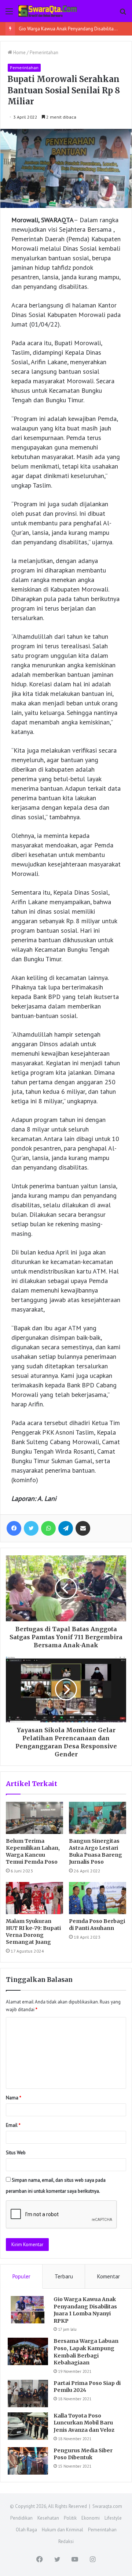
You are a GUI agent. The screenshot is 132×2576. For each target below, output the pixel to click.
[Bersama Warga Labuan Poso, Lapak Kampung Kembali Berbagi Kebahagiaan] (28, 2351)
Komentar (109, 2276)
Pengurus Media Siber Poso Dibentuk (83, 2454)
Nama (14, 2098)
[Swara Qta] (48, 11)
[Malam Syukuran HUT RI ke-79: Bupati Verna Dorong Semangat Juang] (34, 1898)
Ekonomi (91, 2518)
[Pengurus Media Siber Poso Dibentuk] (28, 2461)
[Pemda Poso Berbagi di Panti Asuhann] (98, 1898)
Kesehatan (48, 2518)
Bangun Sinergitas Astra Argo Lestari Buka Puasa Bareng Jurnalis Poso (96, 1851)
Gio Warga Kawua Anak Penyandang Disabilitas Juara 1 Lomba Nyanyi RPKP (85, 2310)
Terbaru (64, 2276)
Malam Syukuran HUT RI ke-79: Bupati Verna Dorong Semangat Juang (33, 1932)
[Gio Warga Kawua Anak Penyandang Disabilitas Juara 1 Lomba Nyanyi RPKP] (28, 2310)
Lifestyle (113, 2518)
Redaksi (66, 2541)
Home (19, 53)
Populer (21, 2276)
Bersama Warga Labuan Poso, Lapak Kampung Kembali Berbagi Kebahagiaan (86, 2352)
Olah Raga (26, 2530)
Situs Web (16, 2153)
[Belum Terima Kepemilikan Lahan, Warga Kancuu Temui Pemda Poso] (34, 1818)
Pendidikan (21, 2518)
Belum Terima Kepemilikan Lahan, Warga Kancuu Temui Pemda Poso (33, 1851)
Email (13, 2125)
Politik (70, 2518)
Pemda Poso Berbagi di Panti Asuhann (97, 1925)
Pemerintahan (44, 53)
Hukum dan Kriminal (63, 2530)
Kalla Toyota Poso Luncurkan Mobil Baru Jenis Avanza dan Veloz (84, 2423)
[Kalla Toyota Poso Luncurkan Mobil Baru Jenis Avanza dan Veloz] (28, 2426)
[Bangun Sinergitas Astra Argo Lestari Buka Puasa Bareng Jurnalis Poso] (98, 1818)
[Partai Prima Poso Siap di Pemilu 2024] (28, 2394)
